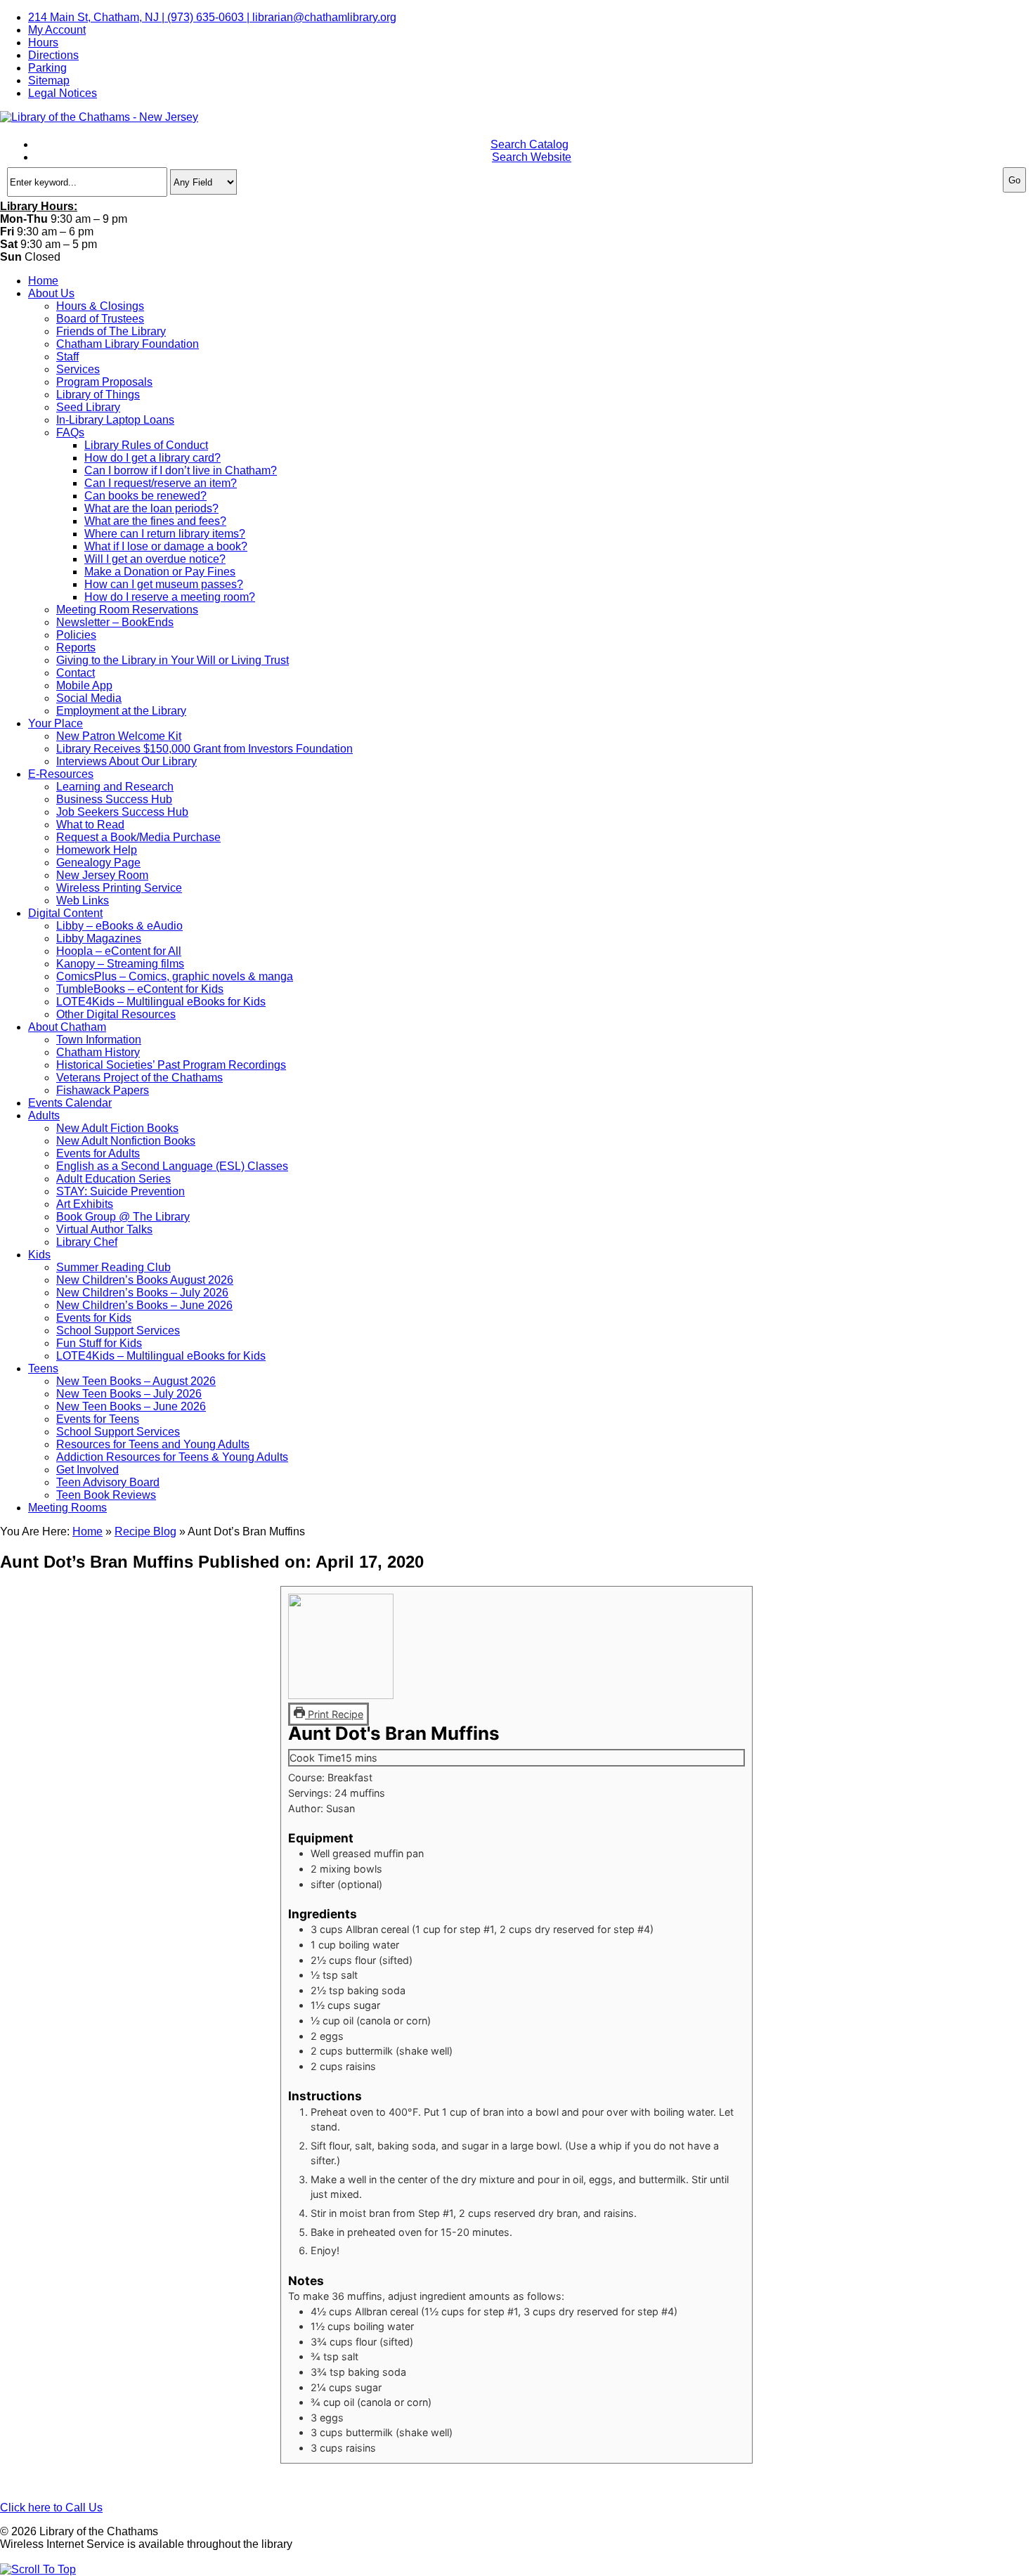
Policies (76, 635)
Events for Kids (94, 1318)
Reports (76, 648)
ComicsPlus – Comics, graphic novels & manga (175, 976)
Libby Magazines (99, 938)
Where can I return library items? (165, 534)
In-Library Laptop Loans (115, 420)
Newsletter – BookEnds (115, 622)
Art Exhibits (85, 1204)
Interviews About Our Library (126, 761)
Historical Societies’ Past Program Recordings (171, 1065)
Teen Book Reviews (106, 1495)
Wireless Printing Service (119, 888)
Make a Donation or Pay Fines (160, 572)
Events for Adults (98, 1153)
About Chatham (67, 1027)
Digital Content (65, 913)
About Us (51, 293)
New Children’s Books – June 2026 (144, 1305)
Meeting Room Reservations (127, 610)
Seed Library (88, 407)
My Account (57, 30)
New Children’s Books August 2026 (145, 1280)
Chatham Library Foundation (128, 344)
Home (43, 281)
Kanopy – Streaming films (120, 964)
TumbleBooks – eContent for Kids (140, 989)
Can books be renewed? (145, 496)
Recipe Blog (145, 1531)
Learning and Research (115, 787)
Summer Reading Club (113, 1267)
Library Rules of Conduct (146, 445)
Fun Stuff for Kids (99, 1343)
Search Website (532, 157)
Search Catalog (530, 144)
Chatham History (98, 1052)
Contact (76, 673)
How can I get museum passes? (164, 584)
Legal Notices (63, 93)
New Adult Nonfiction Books (126, 1141)
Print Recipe (334, 1714)
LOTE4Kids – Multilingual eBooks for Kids (161, 1002)
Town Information (99, 1040)
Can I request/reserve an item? (161, 483)
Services (78, 369)
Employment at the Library (121, 711)
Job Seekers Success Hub (122, 812)
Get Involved (87, 1470)
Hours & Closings (100, 306)
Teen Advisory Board (108, 1482)
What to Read (90, 825)
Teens (43, 1368)
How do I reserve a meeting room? (170, 597)
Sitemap (49, 80)
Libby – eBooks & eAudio (119, 926)
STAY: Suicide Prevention (121, 1191)
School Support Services (118, 1331)
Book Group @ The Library (123, 1217)
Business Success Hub (114, 799)
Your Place (56, 723)
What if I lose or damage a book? (166, 546)
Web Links (83, 900)
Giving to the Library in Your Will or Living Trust (173, 660)
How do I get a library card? (152, 458)
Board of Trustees (100, 319)
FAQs (70, 432)
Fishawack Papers (103, 1090)
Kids (39, 1255)
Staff (67, 357)
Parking (47, 68)
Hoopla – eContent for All (119, 951)
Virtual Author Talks (104, 1229)
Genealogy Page (98, 863)
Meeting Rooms (67, 1508)
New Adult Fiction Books (117, 1128)
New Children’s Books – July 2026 (142, 1293)
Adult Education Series (113, 1179)
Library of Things (98, 395)
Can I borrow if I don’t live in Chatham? (181, 470)
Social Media (89, 698)
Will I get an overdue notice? (155, 559)
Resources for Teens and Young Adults (153, 1444)
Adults (44, 1115)
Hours (43, 43)
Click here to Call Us (51, 2507)
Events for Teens (98, 1419)
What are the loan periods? (151, 508)
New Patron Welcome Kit (119, 736)
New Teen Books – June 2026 (131, 1406)
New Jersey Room (102, 875)
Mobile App (84, 685)
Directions (53, 55)
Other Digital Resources (116, 1014)
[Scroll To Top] (38, 2569)
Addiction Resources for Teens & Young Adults (172, 1457)
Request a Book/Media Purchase (138, 837)
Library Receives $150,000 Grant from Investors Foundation (204, 749)
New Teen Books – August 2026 (136, 1381)
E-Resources (61, 774)
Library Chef (87, 1242)
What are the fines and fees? (155, 521)
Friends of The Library (111, 331)
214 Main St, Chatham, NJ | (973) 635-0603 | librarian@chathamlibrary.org (212, 17)
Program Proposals (104, 382)
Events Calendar (70, 1103)
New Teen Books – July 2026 (129, 1394)
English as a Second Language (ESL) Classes (172, 1166)
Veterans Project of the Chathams (139, 1078)
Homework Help (97, 850)
